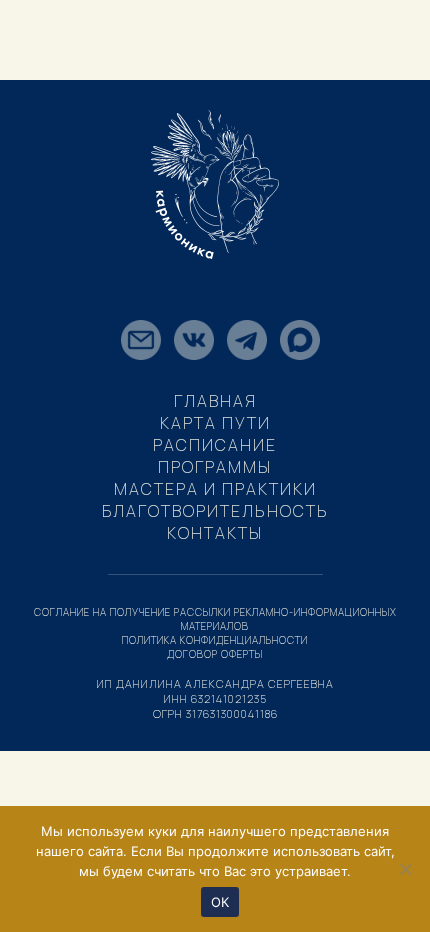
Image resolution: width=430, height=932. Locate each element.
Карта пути (215, 423)
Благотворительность (215, 511)
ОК (220, 902)
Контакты (215, 533)
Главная (215, 401)
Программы (215, 467)
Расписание (215, 445)
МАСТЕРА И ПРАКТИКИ (215, 489)
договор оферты (215, 654)
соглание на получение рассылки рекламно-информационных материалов (215, 619)
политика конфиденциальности (215, 640)
